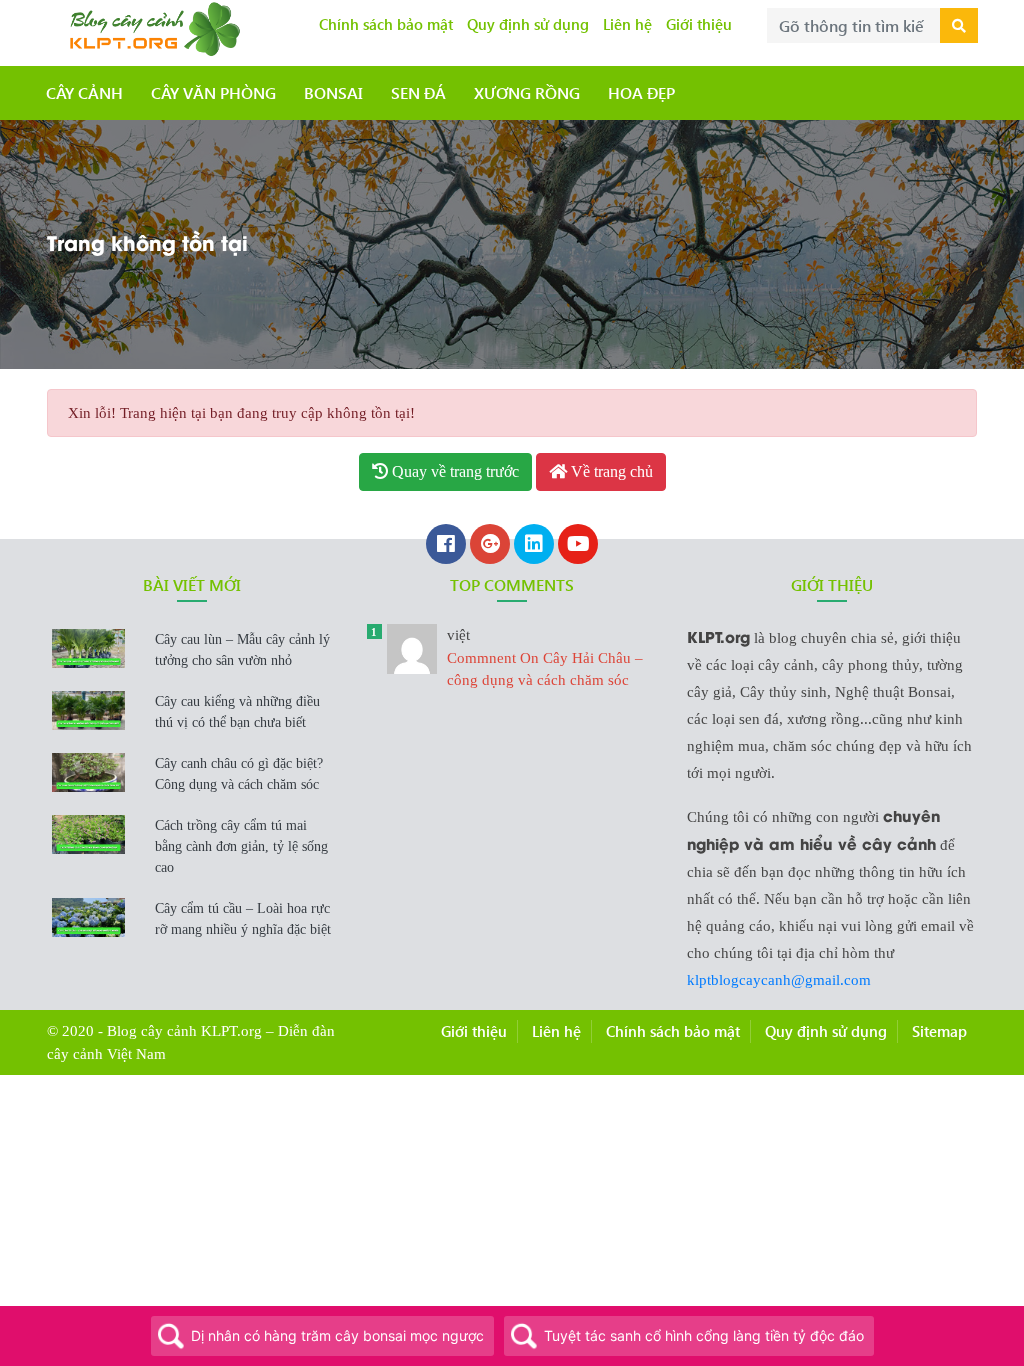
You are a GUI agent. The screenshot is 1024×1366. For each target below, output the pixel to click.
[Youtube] (578, 546)
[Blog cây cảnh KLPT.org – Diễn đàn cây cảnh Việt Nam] (152, 27)
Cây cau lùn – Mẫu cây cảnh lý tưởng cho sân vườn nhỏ (242, 650)
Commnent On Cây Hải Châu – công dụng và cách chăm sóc (545, 657)
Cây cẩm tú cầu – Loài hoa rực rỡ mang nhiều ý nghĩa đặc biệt (243, 919)
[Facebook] (446, 546)
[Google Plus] (490, 546)
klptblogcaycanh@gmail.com (779, 980)
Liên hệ (627, 24)
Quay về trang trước (453, 471)
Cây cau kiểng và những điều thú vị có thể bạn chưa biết (237, 712)
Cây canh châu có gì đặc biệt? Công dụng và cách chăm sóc (239, 774)
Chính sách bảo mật (386, 24)
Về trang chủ (610, 471)
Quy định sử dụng (528, 24)
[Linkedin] (534, 546)
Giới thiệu (699, 24)
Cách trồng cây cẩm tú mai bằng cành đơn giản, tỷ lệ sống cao (241, 846)
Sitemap (939, 1031)
